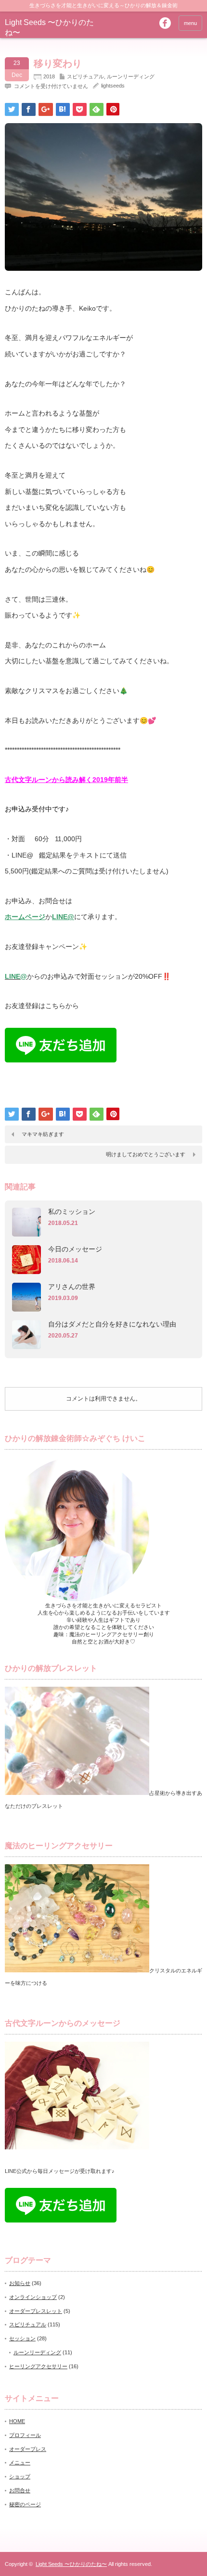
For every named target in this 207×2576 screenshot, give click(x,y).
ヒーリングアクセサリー (38, 2366)
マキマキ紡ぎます (43, 1134)
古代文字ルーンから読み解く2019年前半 (66, 780)
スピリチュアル (85, 76)
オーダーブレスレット (36, 2311)
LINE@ (63, 917)
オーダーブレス (28, 2449)
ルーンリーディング (131, 76)
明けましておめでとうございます (146, 1154)
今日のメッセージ (75, 1249)
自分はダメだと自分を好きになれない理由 (112, 1324)
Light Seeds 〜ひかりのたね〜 (71, 2564)
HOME (17, 2421)
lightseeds (113, 86)
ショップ (20, 2476)
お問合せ (20, 2490)
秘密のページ (25, 2504)
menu (190, 23)
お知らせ (20, 2283)
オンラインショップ (33, 2297)
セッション (22, 2338)
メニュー (20, 2462)
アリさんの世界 (72, 1287)
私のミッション (72, 1212)
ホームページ (25, 917)
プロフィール (25, 2435)
